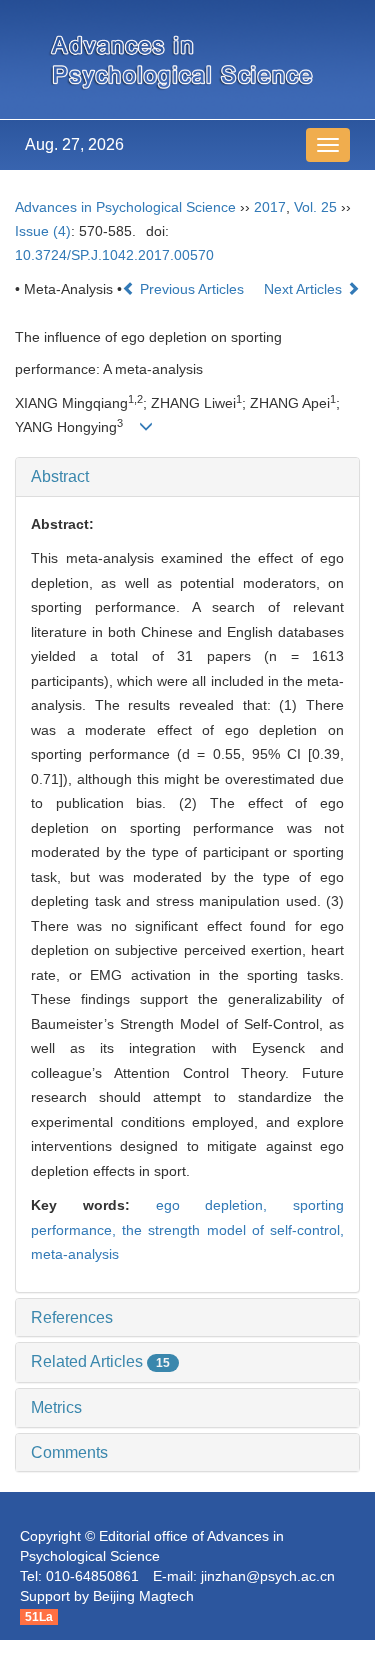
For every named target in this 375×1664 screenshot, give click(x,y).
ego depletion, (225, 1205)
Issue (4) (43, 231)
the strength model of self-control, (233, 1230)
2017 (270, 207)
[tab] (187, 477)
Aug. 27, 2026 (74, 144)
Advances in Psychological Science (125, 207)
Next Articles (305, 289)
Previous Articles (192, 289)
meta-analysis (75, 1254)
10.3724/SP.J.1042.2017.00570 (114, 255)
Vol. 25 (315, 207)
